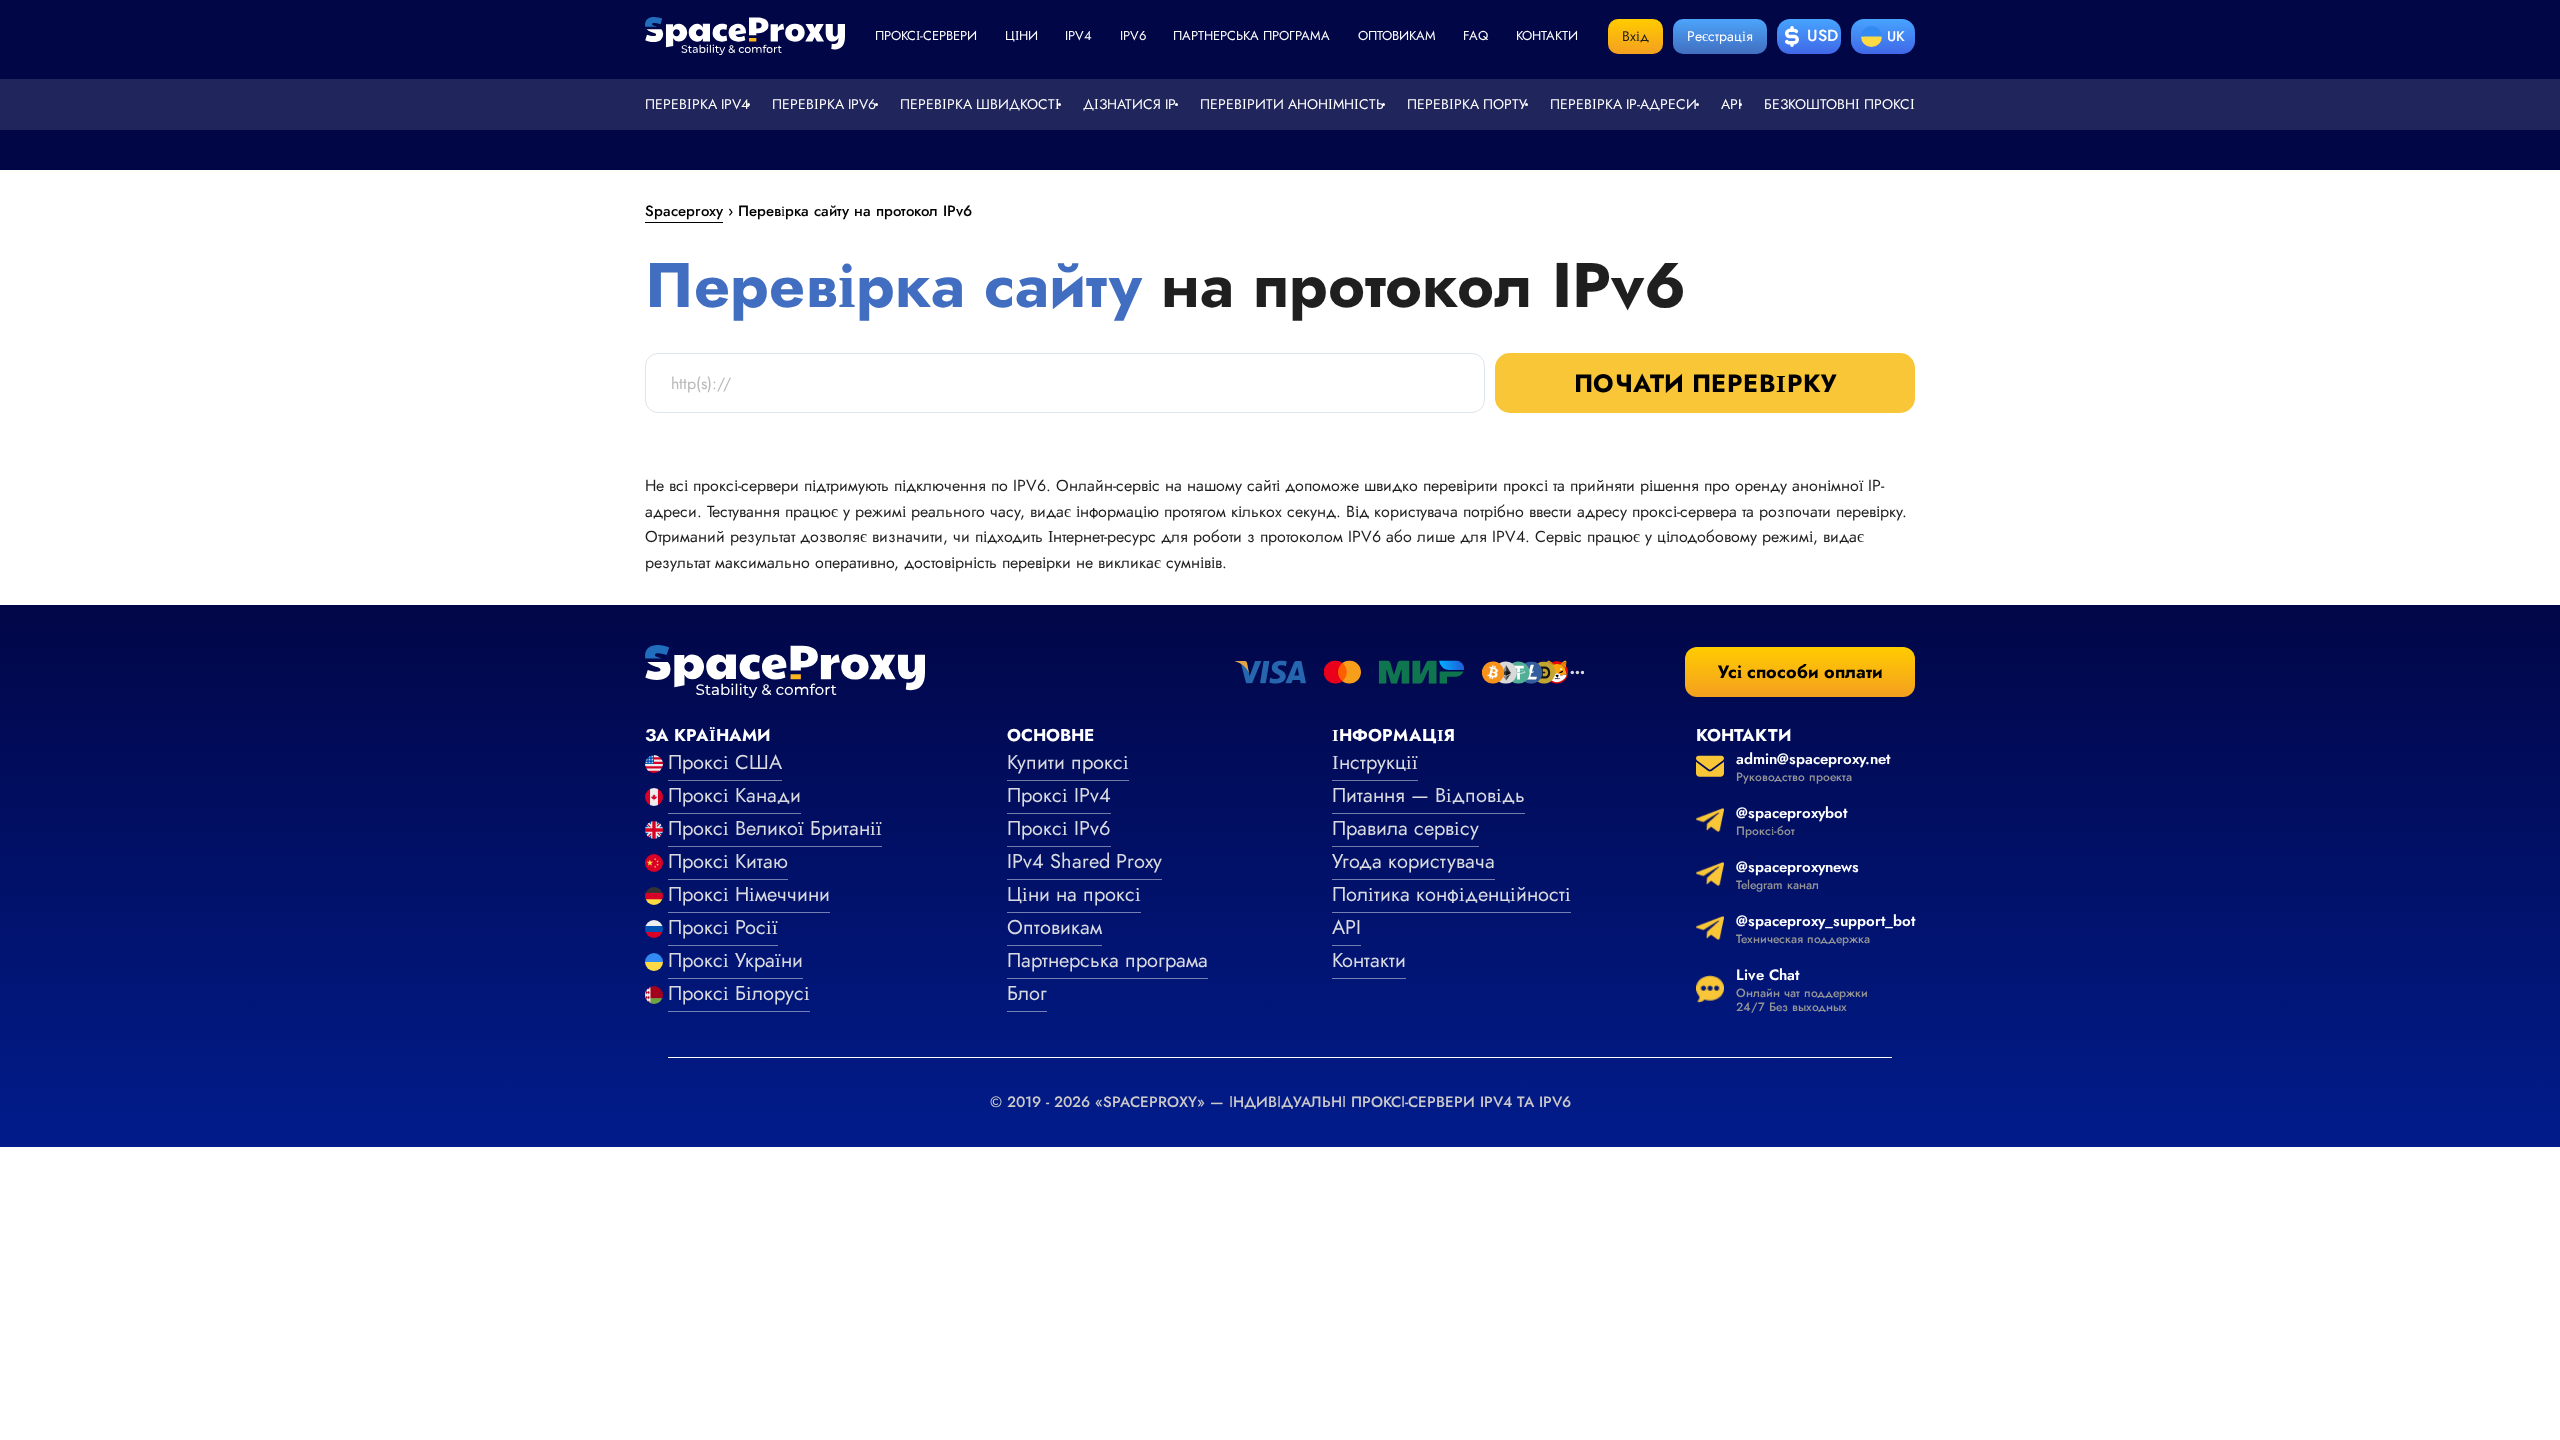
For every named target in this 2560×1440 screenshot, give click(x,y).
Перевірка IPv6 (824, 104)
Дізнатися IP (1129, 104)
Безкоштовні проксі (1839, 104)
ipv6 (1133, 35)
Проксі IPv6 (1059, 828)
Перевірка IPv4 (697, 104)
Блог (1027, 993)
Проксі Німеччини (749, 894)
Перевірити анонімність (1292, 104)
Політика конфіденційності (1451, 894)
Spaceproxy (684, 211)
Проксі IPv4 (1059, 795)
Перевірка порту (1467, 104)
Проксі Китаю (728, 861)
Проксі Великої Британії (775, 828)
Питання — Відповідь (1428, 795)
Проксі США (725, 762)
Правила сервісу (1405, 828)
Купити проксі (1068, 762)
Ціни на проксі (1074, 894)
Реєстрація (1720, 36)
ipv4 (1078, 35)
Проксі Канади (734, 795)
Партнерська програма (1251, 35)
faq (1475, 35)
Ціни (1021, 35)
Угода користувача (1413, 861)
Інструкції (1375, 762)
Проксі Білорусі (739, 993)
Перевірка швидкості (980, 104)
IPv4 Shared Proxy (1084, 861)
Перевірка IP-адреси (1623, 104)
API (1731, 104)
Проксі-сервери (926, 35)
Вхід (1635, 36)
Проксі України (735, 960)
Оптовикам (1397, 35)
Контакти (1547, 35)
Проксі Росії (723, 927)
